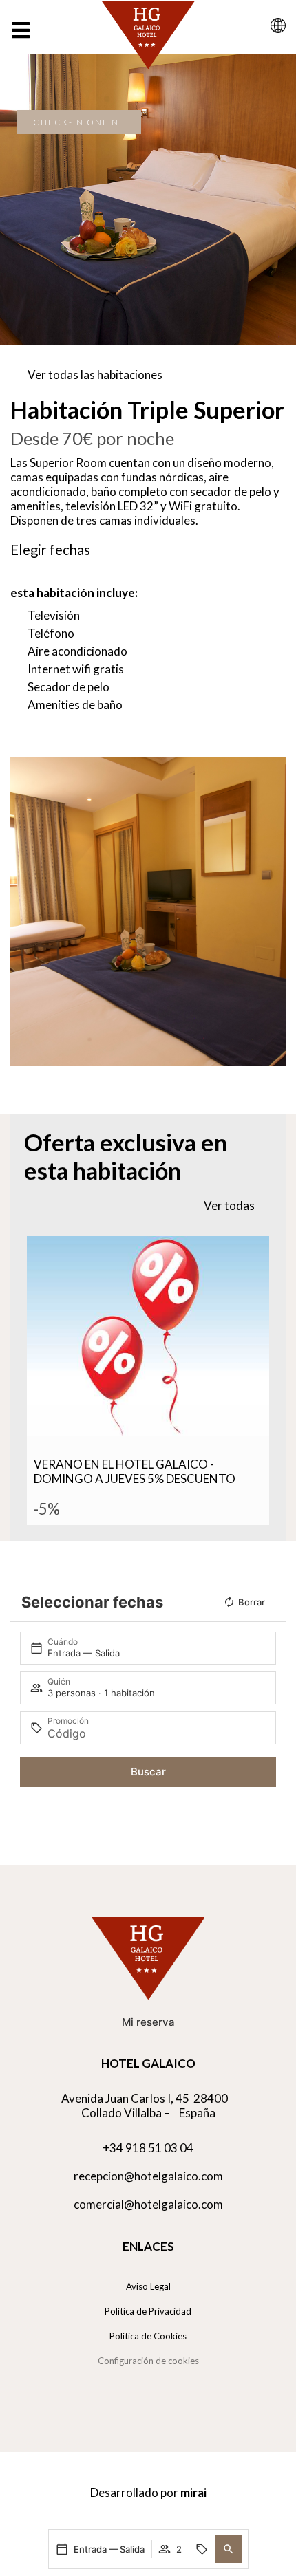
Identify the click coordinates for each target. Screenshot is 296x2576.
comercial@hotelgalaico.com (148, 2204)
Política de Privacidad (148, 2311)
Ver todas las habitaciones (95, 375)
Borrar (252, 1602)
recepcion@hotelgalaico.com (148, 2176)
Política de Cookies (148, 2336)
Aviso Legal (148, 2286)
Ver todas (229, 1205)
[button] (229, 2549)
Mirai (193, 2492)
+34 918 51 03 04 (148, 2148)
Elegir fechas (50, 550)
